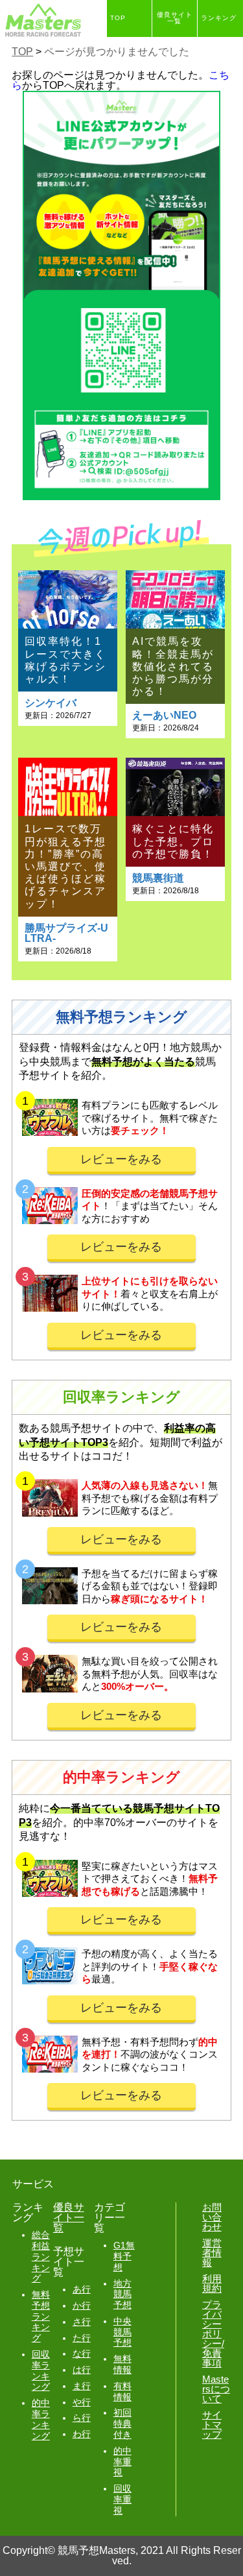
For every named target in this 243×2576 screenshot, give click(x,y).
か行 (82, 2305)
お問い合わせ (212, 2217)
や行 (82, 2402)
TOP (118, 18)
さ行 (82, 2322)
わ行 (82, 2434)
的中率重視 (122, 2462)
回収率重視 (122, 2499)
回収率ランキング (41, 2370)
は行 (82, 2370)
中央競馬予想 (122, 2332)
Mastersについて (216, 2389)
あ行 (82, 2289)
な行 (82, 2353)
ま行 (82, 2386)
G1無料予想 (124, 2256)
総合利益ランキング (41, 2257)
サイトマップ (212, 2425)
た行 (82, 2338)
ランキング (219, 18)
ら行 (82, 2418)
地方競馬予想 (122, 2294)
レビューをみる (121, 1159)
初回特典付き (122, 2424)
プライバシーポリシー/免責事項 (213, 2334)
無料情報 (122, 2364)
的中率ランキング (41, 2419)
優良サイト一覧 (175, 18)
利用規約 (212, 2283)
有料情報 (122, 2391)
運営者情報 (212, 2253)
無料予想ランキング (41, 2316)
